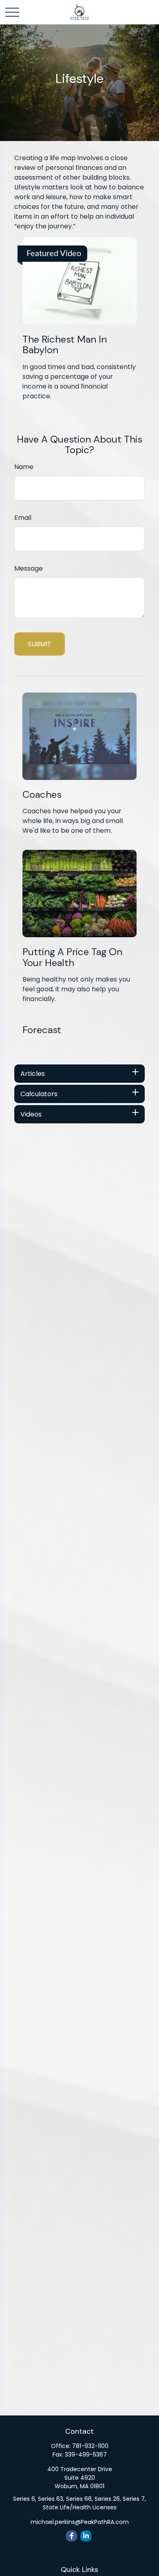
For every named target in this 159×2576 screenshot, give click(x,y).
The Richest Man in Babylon (65, 344)
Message (29, 568)
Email (23, 518)
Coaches (42, 794)
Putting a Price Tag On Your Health (72, 957)
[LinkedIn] (86, 2536)
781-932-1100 (90, 2446)
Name (24, 467)
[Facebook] (72, 2536)
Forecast (42, 1030)
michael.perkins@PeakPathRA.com (80, 2522)
